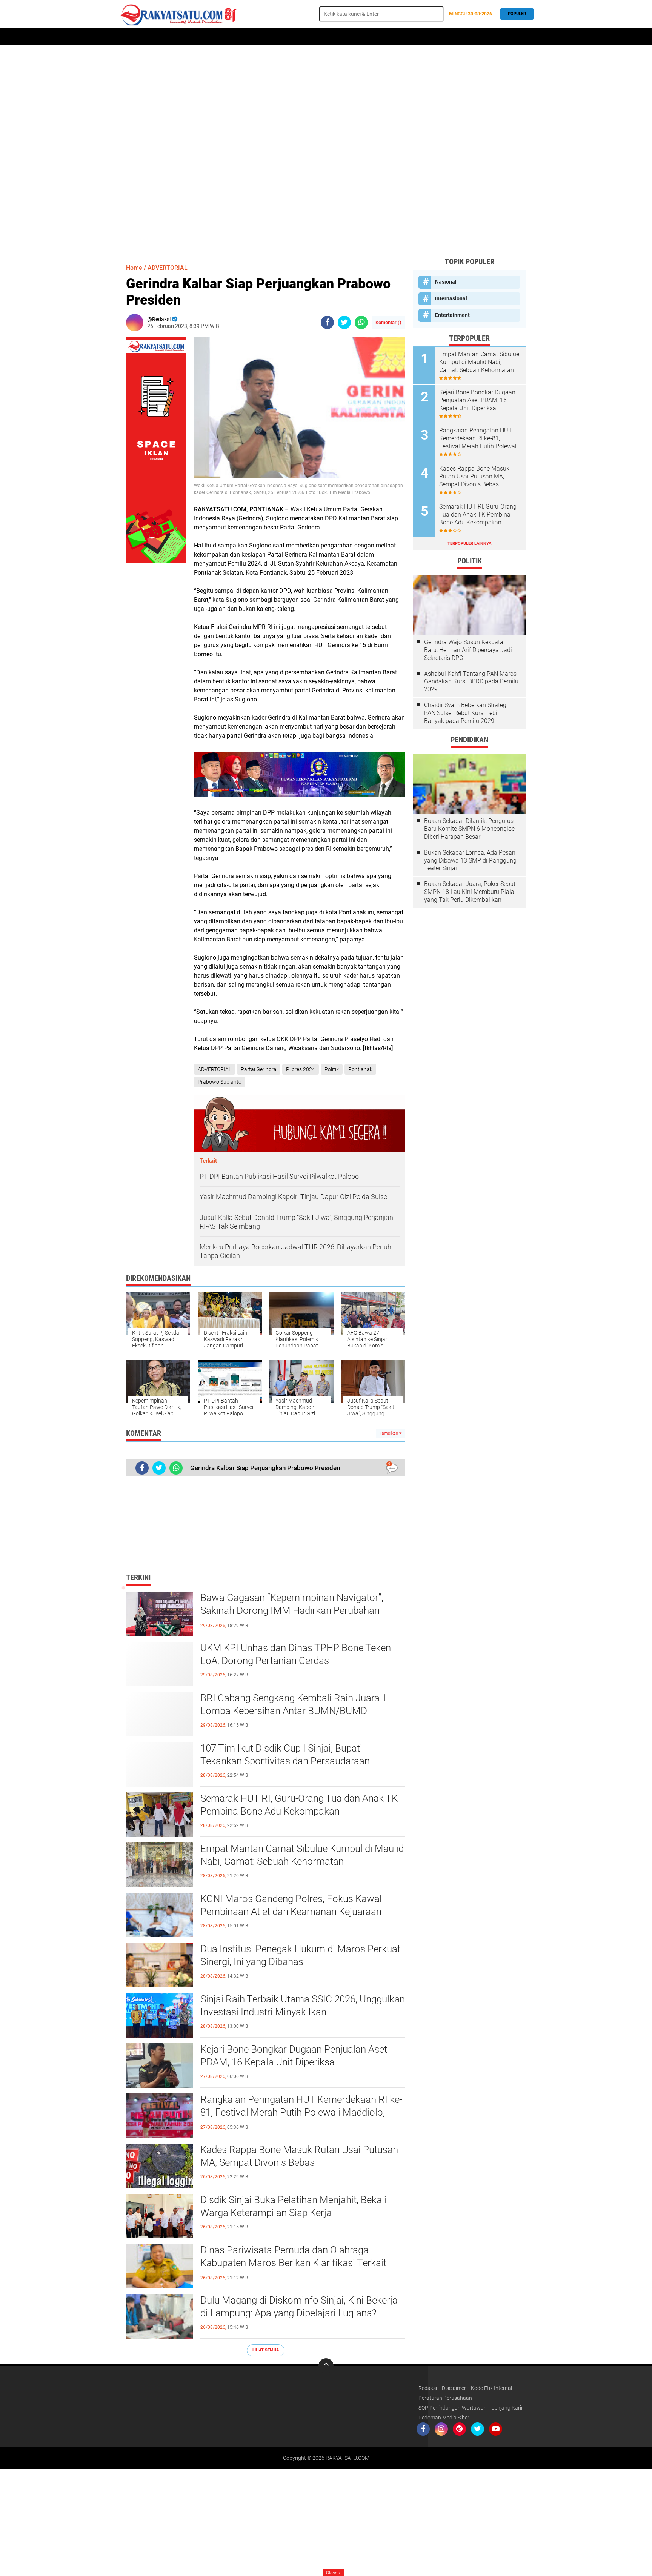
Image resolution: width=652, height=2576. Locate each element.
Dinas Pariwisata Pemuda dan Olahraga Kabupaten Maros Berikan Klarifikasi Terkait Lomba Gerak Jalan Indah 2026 (293, 2263)
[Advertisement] (326, 151)
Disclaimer (454, 2388)
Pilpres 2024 (301, 1069)
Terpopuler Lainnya (469, 544)
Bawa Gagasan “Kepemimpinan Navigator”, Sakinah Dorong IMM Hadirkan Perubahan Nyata (292, 1610)
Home (129, 37)
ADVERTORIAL (186, 37)
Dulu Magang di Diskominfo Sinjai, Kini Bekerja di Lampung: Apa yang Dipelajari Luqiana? (299, 2307)
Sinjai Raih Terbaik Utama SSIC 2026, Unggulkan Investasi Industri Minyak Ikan (303, 2005)
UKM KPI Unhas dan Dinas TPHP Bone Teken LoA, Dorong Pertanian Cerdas (296, 1654)
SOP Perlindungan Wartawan (453, 2408)
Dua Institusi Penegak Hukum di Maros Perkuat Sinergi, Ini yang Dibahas (300, 1955)
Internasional (451, 298)
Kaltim (444, 37)
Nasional (446, 282)
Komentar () (388, 322)
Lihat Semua (266, 2350)
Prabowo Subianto (220, 1082)
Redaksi (428, 2388)
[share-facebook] (327, 322)
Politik (219, 37)
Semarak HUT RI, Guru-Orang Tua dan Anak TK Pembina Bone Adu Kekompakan (299, 1805)
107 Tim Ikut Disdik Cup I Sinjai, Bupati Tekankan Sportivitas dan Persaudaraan (285, 1755)
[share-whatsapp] (361, 322)
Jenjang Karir (507, 2408)
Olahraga (308, 37)
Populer (517, 14)
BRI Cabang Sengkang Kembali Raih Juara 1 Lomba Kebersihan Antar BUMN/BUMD (294, 1704)
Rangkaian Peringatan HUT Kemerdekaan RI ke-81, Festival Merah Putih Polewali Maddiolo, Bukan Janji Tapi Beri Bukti (301, 2112)
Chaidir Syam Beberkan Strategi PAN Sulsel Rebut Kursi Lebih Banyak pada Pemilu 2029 (466, 713)
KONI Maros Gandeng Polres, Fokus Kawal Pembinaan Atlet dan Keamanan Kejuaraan (291, 1905)
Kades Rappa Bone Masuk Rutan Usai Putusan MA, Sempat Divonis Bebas (299, 2156)
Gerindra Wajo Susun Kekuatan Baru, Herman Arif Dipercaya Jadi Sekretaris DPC (468, 650)
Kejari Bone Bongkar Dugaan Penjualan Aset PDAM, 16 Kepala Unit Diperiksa (294, 2056)
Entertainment (452, 315)
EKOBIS (336, 37)
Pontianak (360, 1069)
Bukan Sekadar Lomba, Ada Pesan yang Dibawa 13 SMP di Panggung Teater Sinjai (470, 860)
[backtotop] (326, 2366)
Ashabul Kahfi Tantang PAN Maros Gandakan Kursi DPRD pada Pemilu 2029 (471, 682)
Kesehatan (392, 37)
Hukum (278, 37)
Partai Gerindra (259, 1069)
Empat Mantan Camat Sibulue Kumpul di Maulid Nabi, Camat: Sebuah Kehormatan (302, 1855)
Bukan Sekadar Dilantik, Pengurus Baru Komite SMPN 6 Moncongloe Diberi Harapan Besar (469, 829)
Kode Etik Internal (491, 2388)
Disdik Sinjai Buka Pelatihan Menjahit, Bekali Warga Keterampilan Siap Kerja (293, 2206)
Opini (420, 37)
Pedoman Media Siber (444, 2418)
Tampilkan (389, 1433)
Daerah (153, 37)
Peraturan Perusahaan (445, 2398)
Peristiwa (249, 37)
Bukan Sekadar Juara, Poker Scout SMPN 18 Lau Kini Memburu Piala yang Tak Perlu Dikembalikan (470, 892)
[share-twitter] (344, 322)
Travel (362, 37)
